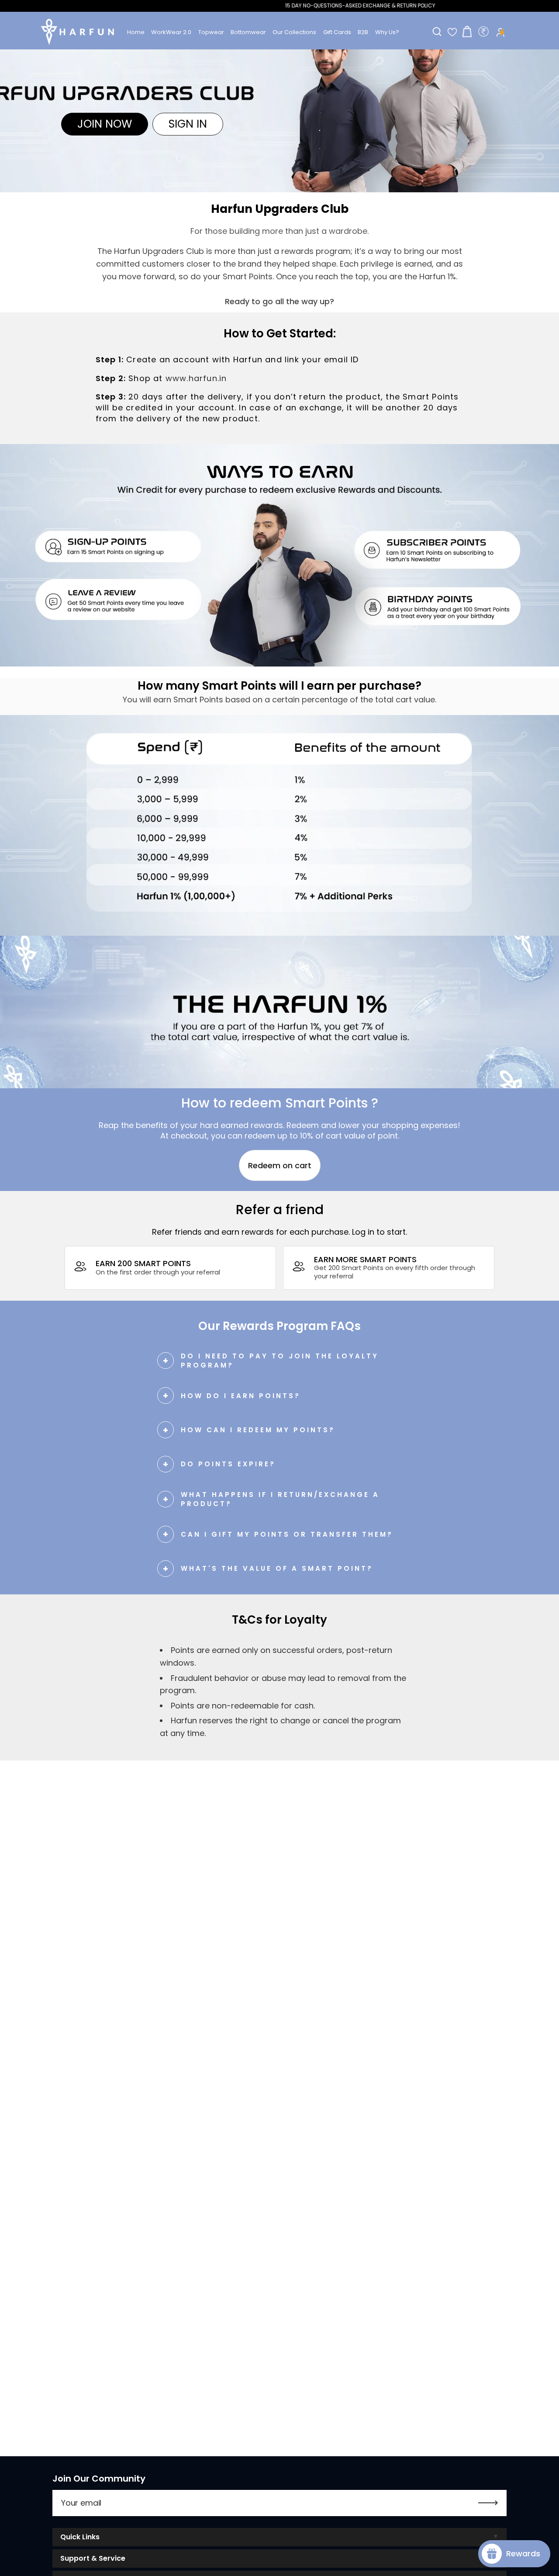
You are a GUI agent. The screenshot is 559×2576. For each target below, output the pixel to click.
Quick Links (80, 2537)
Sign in (188, 124)
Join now (105, 124)
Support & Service (93, 2558)
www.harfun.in (196, 378)
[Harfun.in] (78, 32)
